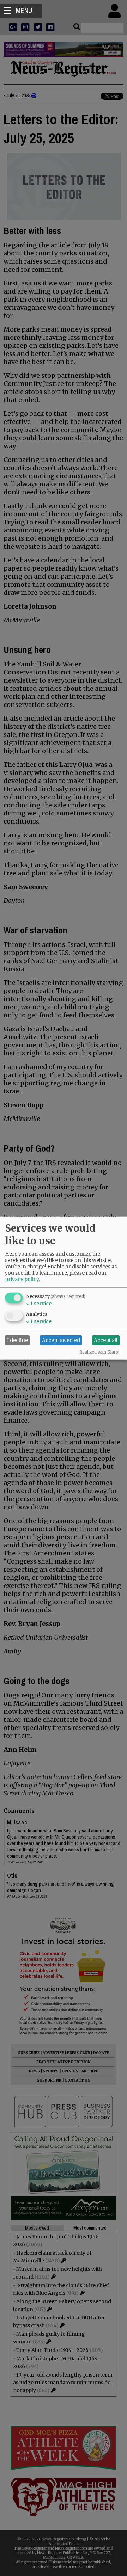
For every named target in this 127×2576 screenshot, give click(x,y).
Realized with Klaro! (99, 1352)
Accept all (106, 1340)
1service (39, 1303)
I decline (17, 1340)
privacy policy (22, 1279)
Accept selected (61, 1340)
